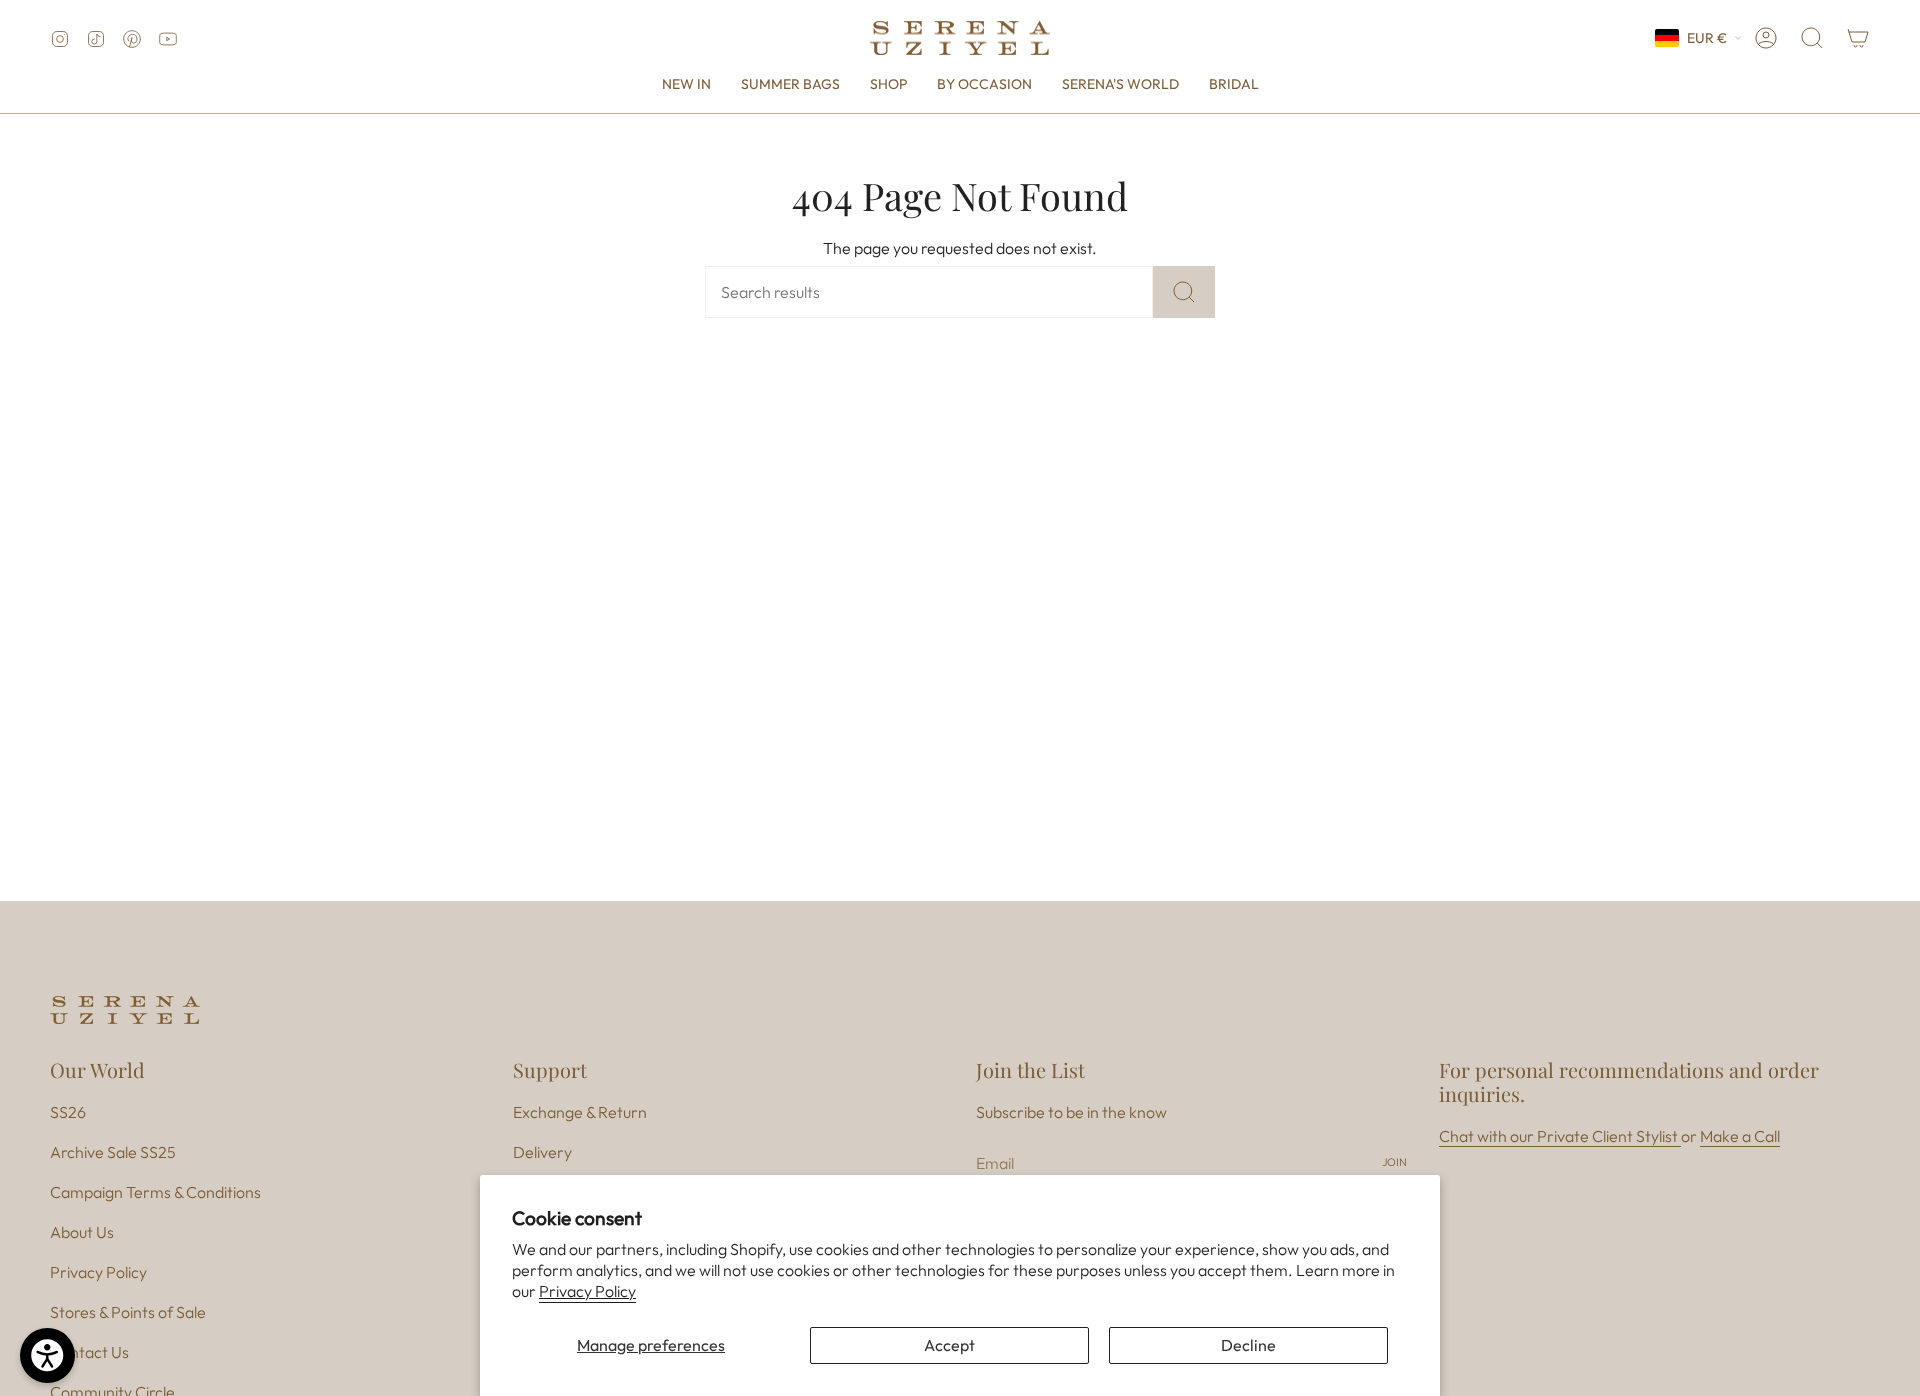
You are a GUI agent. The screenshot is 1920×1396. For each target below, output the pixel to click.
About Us (82, 1232)
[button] (888, 84)
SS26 (68, 1112)
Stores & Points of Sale (128, 1312)
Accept (949, 1345)
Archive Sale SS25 (113, 1152)
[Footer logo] (125, 1010)
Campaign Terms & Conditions (155, 1192)
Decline (1248, 1345)
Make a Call (1740, 1136)
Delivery (542, 1152)
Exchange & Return (580, 1112)
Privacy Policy (587, 1291)
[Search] (1184, 292)
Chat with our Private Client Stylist (1560, 1136)
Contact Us (89, 1352)
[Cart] (1858, 38)
